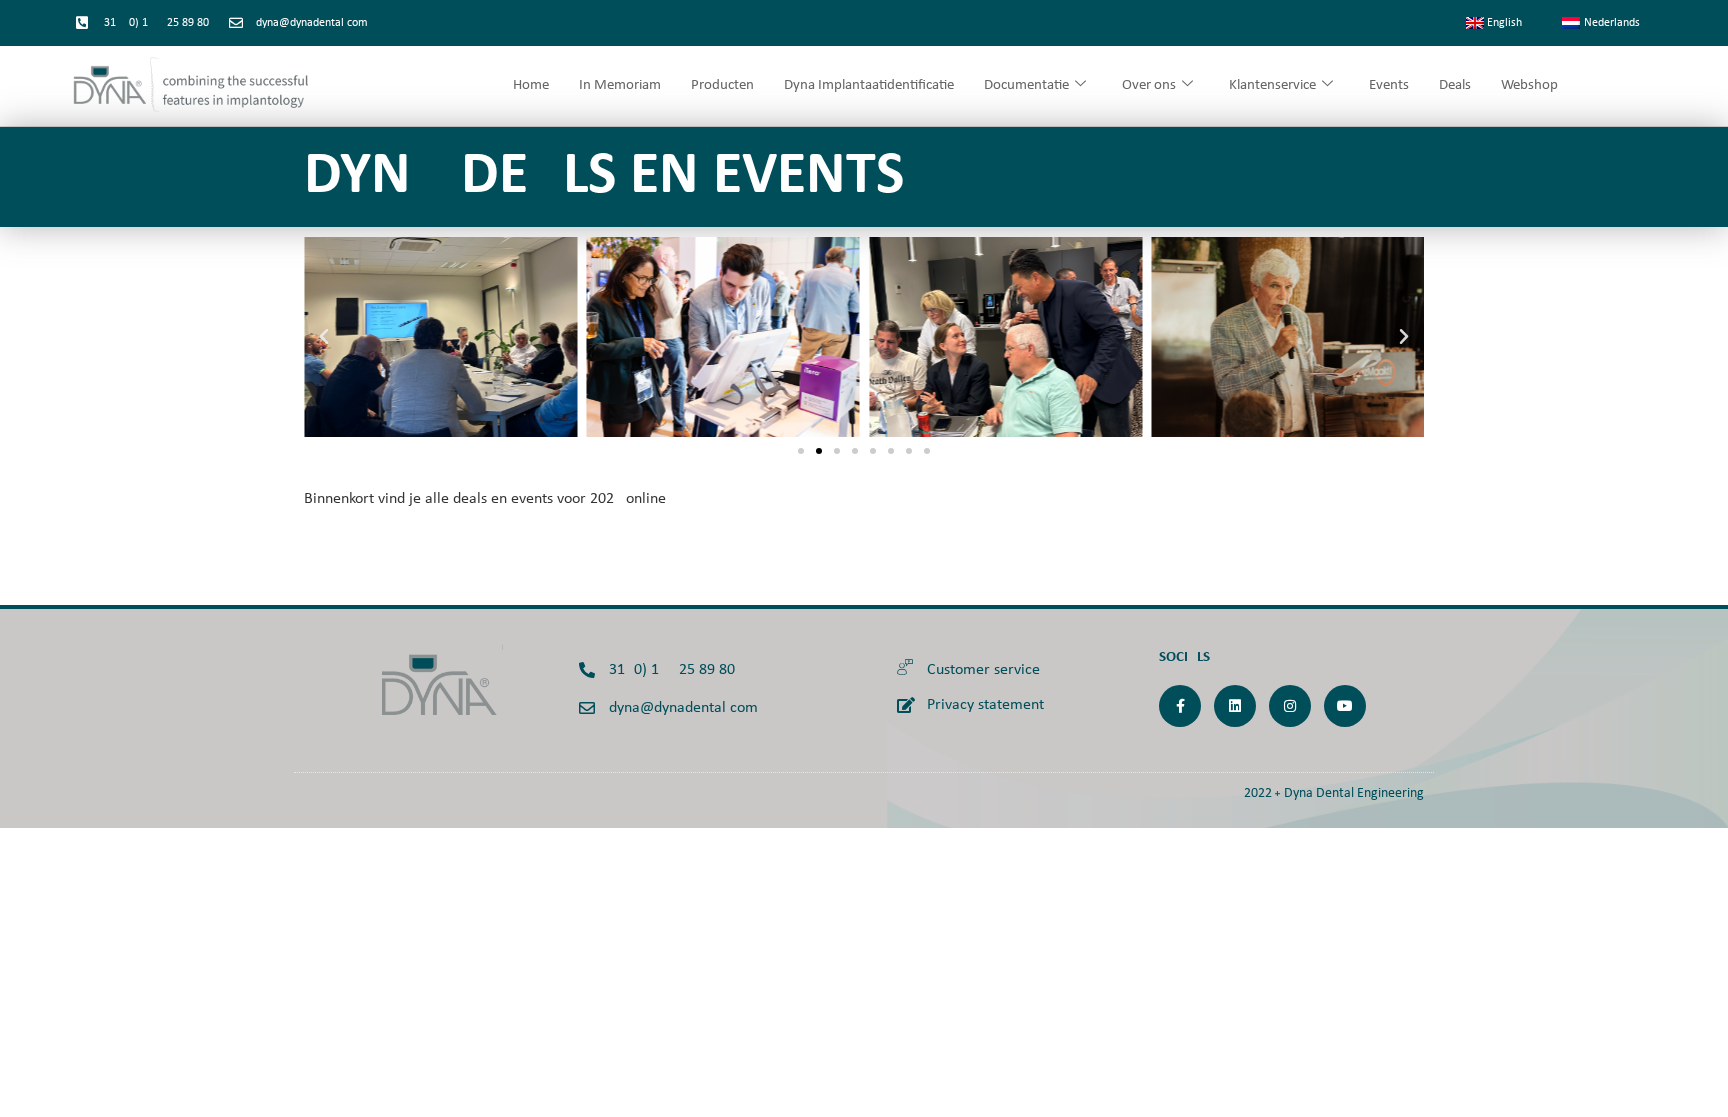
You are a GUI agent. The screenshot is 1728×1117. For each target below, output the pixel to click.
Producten (722, 85)
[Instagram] (1290, 706)
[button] (324, 337)
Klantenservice (1272, 85)
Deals (1455, 85)
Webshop (1529, 85)
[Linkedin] (1235, 706)
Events (1389, 85)
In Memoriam (620, 85)
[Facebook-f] (1180, 706)
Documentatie (1026, 85)
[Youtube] (1345, 706)
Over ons (1149, 85)
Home (531, 85)
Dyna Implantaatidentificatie (869, 85)
